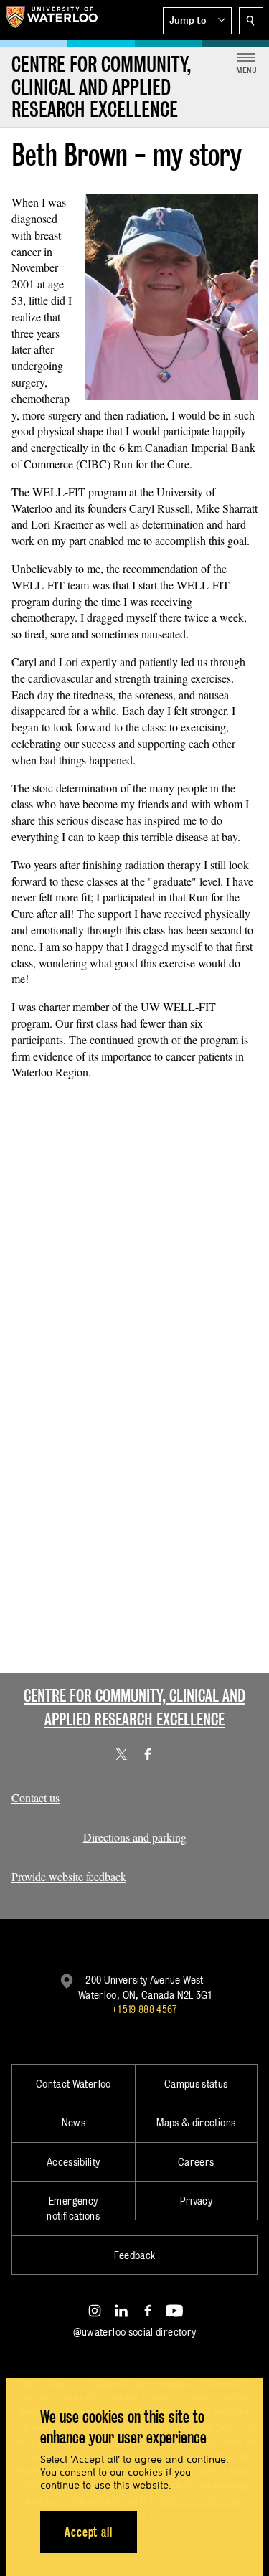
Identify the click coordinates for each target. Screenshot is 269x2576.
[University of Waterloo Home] (52, 20)
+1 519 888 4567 (144, 2009)
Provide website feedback (69, 1876)
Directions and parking (135, 1837)
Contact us (36, 1798)
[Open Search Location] (251, 21)
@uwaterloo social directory (135, 2332)
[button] (197, 21)
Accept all (89, 2532)
